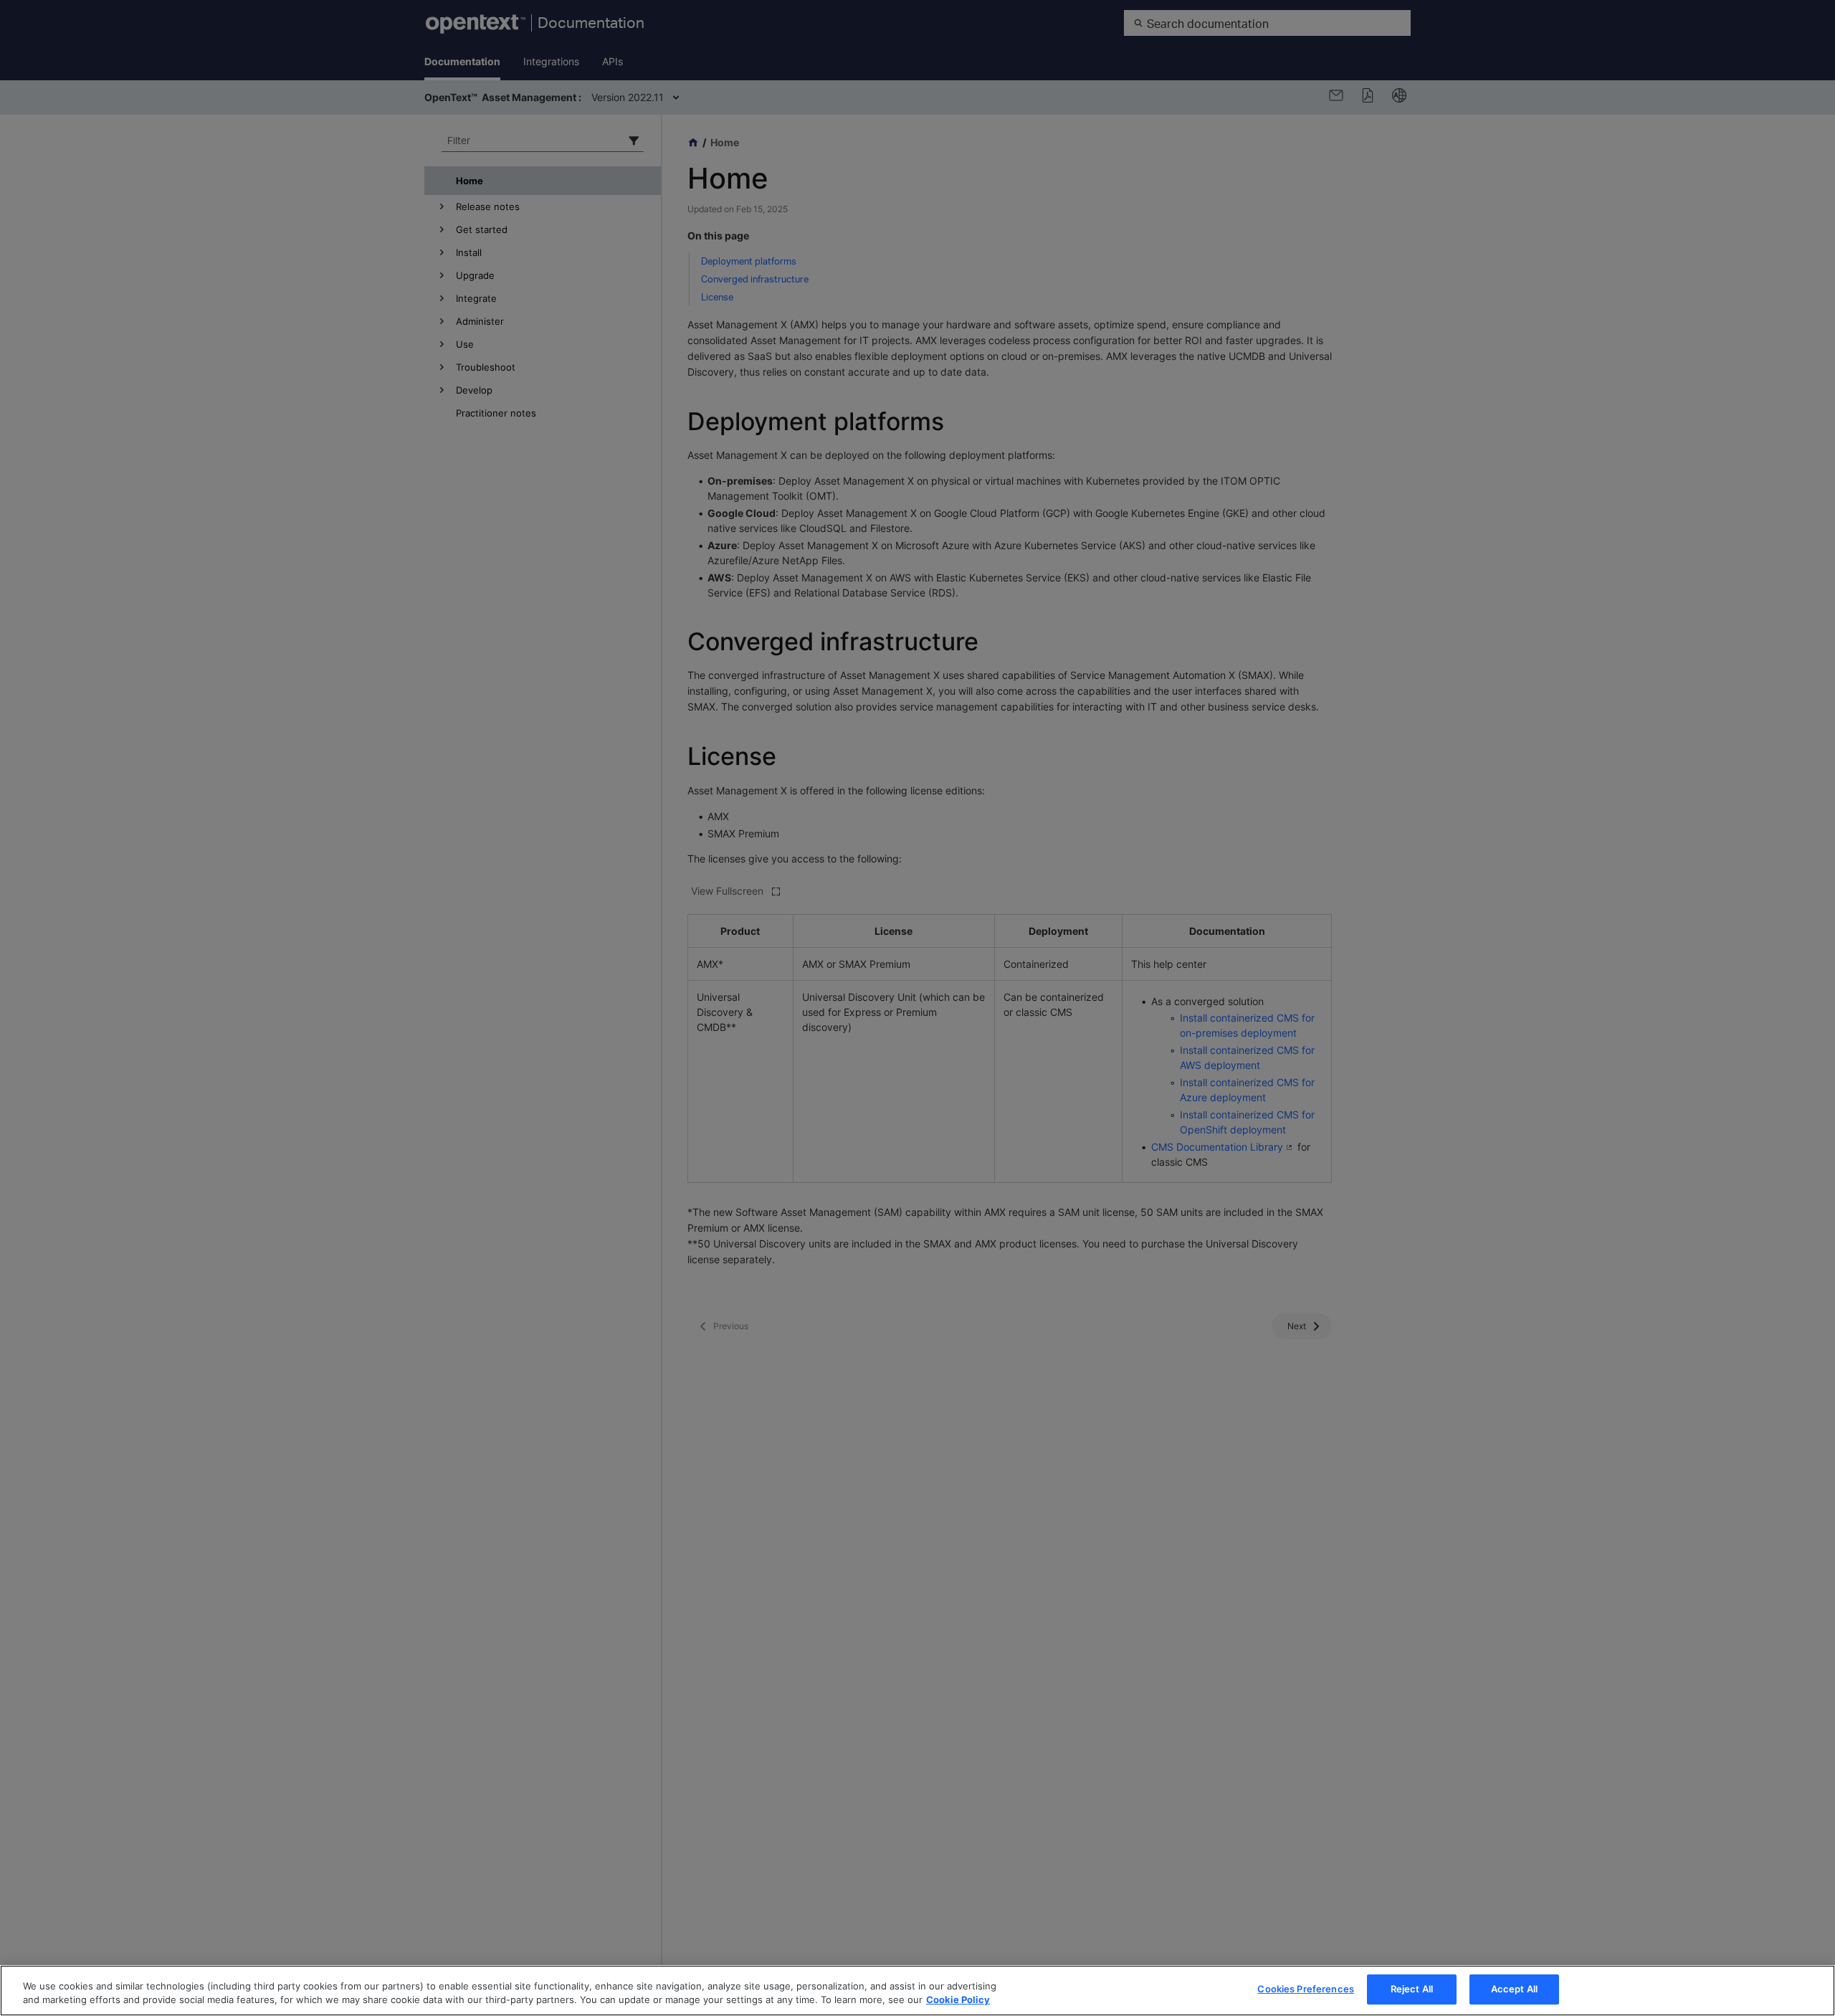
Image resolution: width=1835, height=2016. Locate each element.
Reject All (1412, 1989)
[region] (917, 1991)
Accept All (1514, 1989)
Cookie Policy (958, 2000)
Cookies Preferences (1305, 1989)
